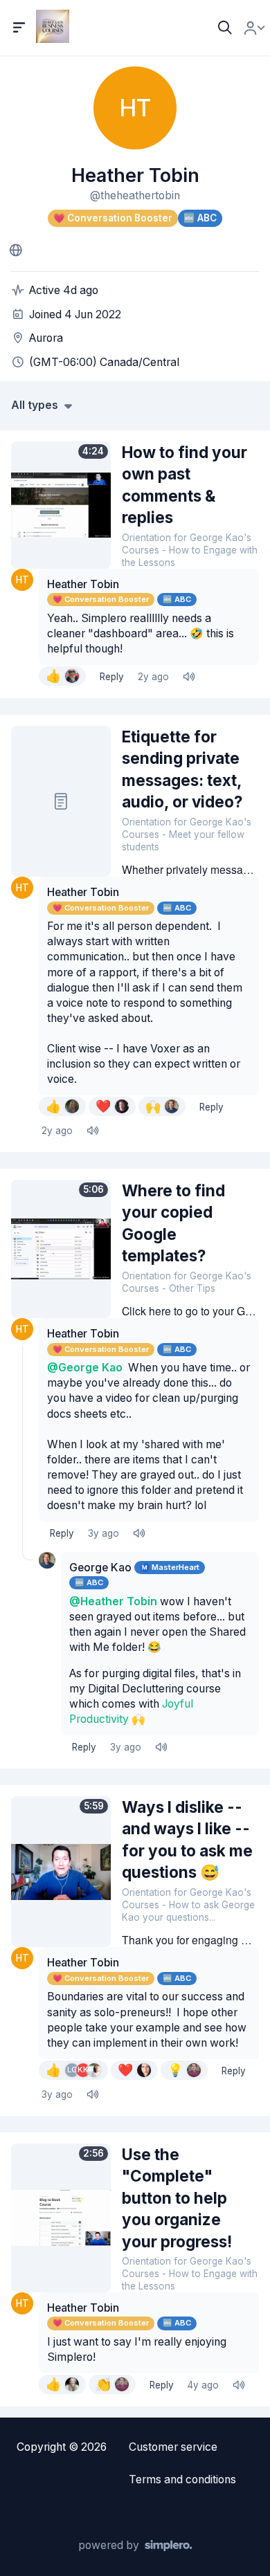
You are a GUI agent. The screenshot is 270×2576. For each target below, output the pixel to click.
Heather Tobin (83, 584)
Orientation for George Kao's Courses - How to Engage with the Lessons (190, 550)
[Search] (225, 28)
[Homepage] (16, 250)
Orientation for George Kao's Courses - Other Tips (187, 1282)
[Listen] (188, 677)
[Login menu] (254, 28)
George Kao (100, 1568)
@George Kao (85, 1368)
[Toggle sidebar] (19, 28)
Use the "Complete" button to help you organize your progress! (177, 2198)
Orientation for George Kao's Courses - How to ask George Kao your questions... (188, 1905)
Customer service (173, 2447)
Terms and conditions (182, 2479)
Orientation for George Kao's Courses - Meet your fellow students (187, 834)
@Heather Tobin (113, 1601)
